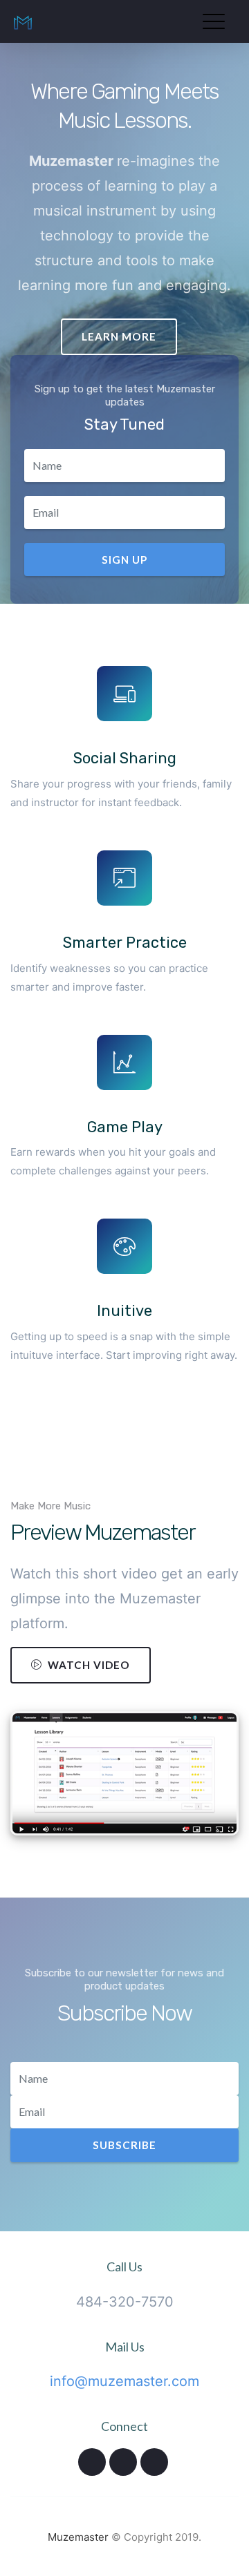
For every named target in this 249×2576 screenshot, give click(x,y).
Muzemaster (78, 2537)
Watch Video (89, 1665)
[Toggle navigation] (217, 16)
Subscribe (124, 2145)
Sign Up (124, 560)
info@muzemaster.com (124, 2381)
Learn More (119, 336)
